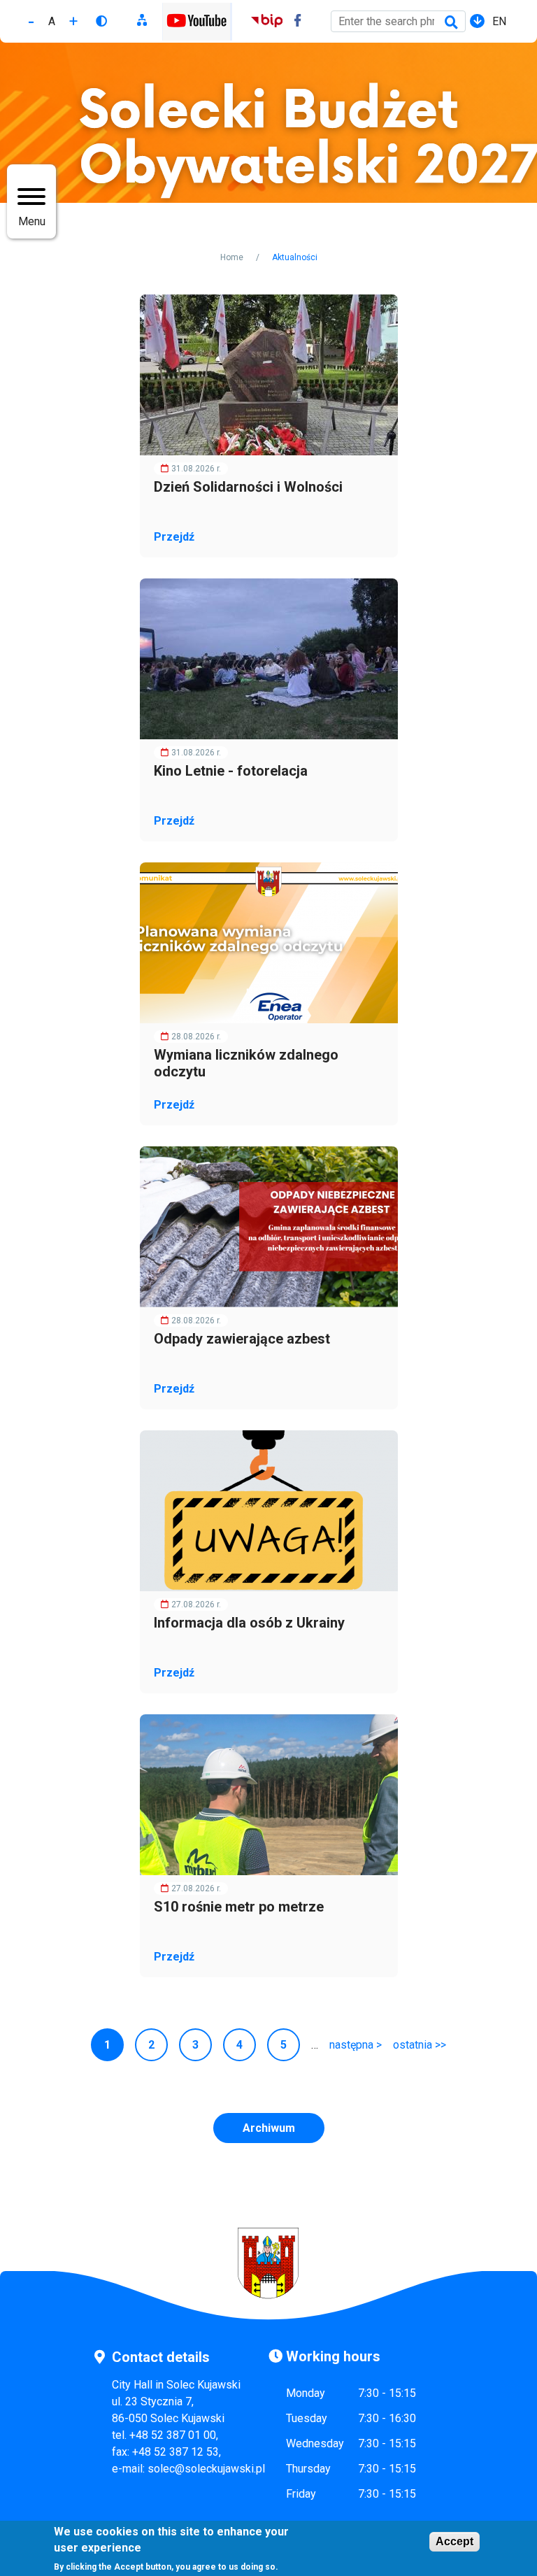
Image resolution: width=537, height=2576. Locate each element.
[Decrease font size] (31, 21)
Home (232, 257)
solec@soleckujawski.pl (206, 2469)
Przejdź (174, 537)
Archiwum (269, 2128)
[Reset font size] (52, 21)
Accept (454, 2541)
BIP (267, 22)
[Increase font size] (73, 21)
